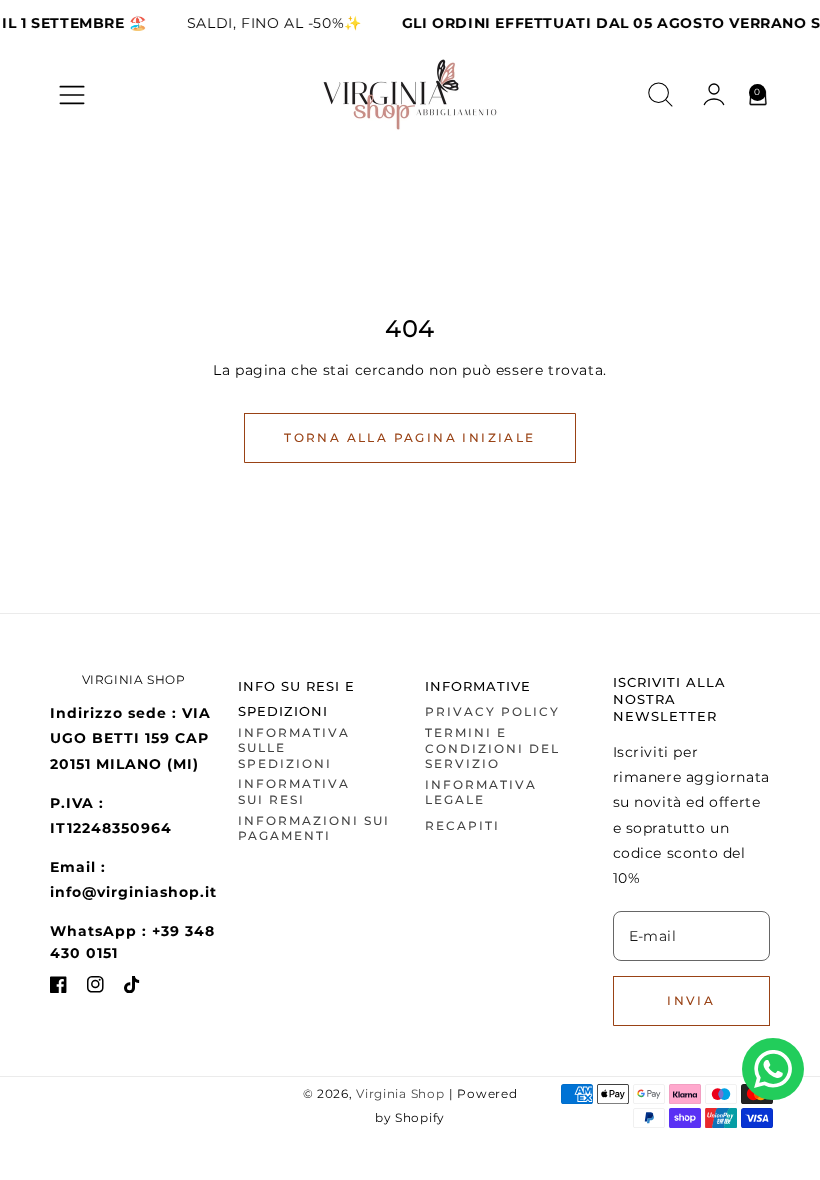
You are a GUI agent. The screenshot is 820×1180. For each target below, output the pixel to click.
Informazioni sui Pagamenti (314, 828)
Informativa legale (481, 792)
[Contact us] (773, 1069)
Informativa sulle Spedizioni (294, 748)
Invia (691, 1000)
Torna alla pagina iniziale (409, 437)
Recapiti (462, 825)
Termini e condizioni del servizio (492, 748)
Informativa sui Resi (294, 791)
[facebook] (58, 988)
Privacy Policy (492, 711)
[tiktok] (132, 988)
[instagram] (95, 988)
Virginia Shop (400, 1094)
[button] (72, 95)
